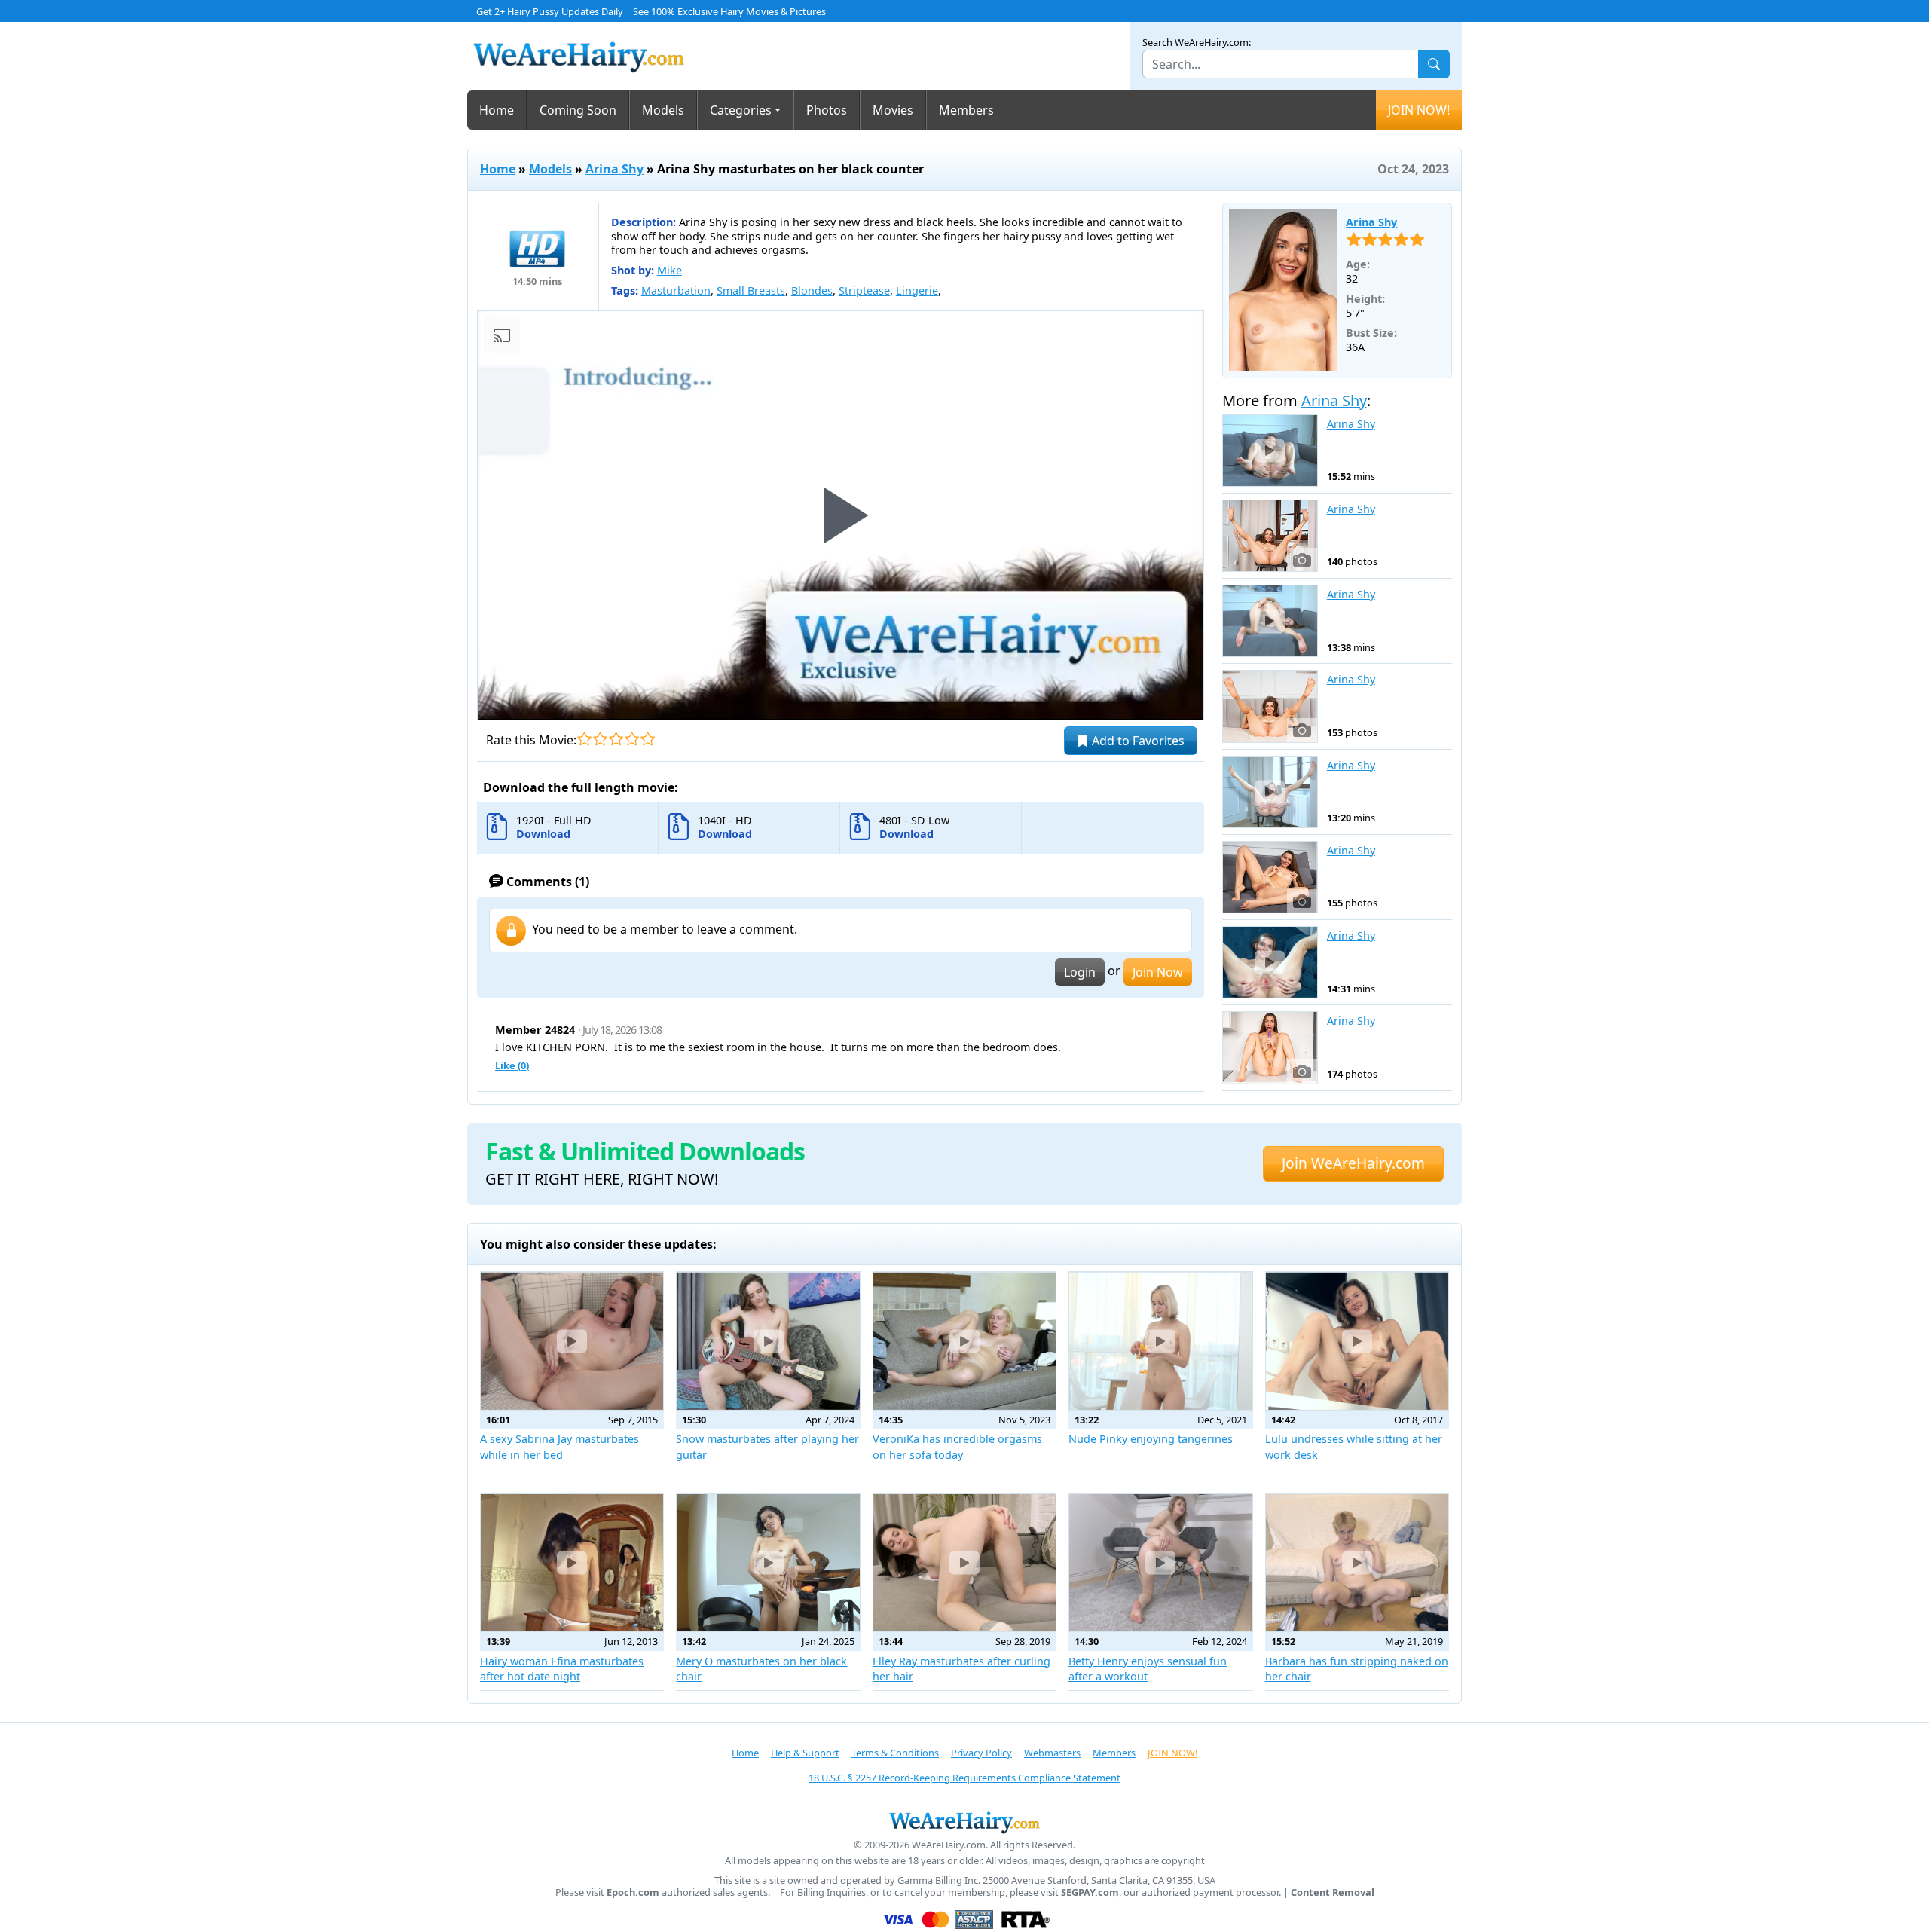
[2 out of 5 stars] (600, 739)
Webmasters (1052, 1753)
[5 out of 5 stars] (648, 739)
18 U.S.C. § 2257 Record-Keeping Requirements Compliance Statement (964, 1778)
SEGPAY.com (1090, 1892)
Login (1080, 972)
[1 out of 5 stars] (584, 739)
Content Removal (1333, 1892)
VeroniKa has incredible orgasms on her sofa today (957, 1446)
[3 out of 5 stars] (616, 739)
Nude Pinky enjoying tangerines (1151, 1439)
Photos (827, 110)
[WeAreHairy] (964, 1822)
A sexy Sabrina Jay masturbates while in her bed (559, 1446)
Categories (741, 110)
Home (497, 110)
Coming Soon (578, 110)
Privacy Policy (981, 1753)
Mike (669, 270)
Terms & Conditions (895, 1753)
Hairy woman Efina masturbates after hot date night (562, 1669)
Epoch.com (633, 1892)
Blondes (812, 290)
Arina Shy (614, 169)
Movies (893, 110)
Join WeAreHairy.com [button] (1353, 1163)
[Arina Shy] (1283, 290)
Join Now (1158, 972)
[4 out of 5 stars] (632, 739)
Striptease (864, 290)
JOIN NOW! (1419, 110)
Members (966, 110)
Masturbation (676, 290)
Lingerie (917, 290)
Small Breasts (751, 290)
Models (663, 110)
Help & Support (805, 1753)
